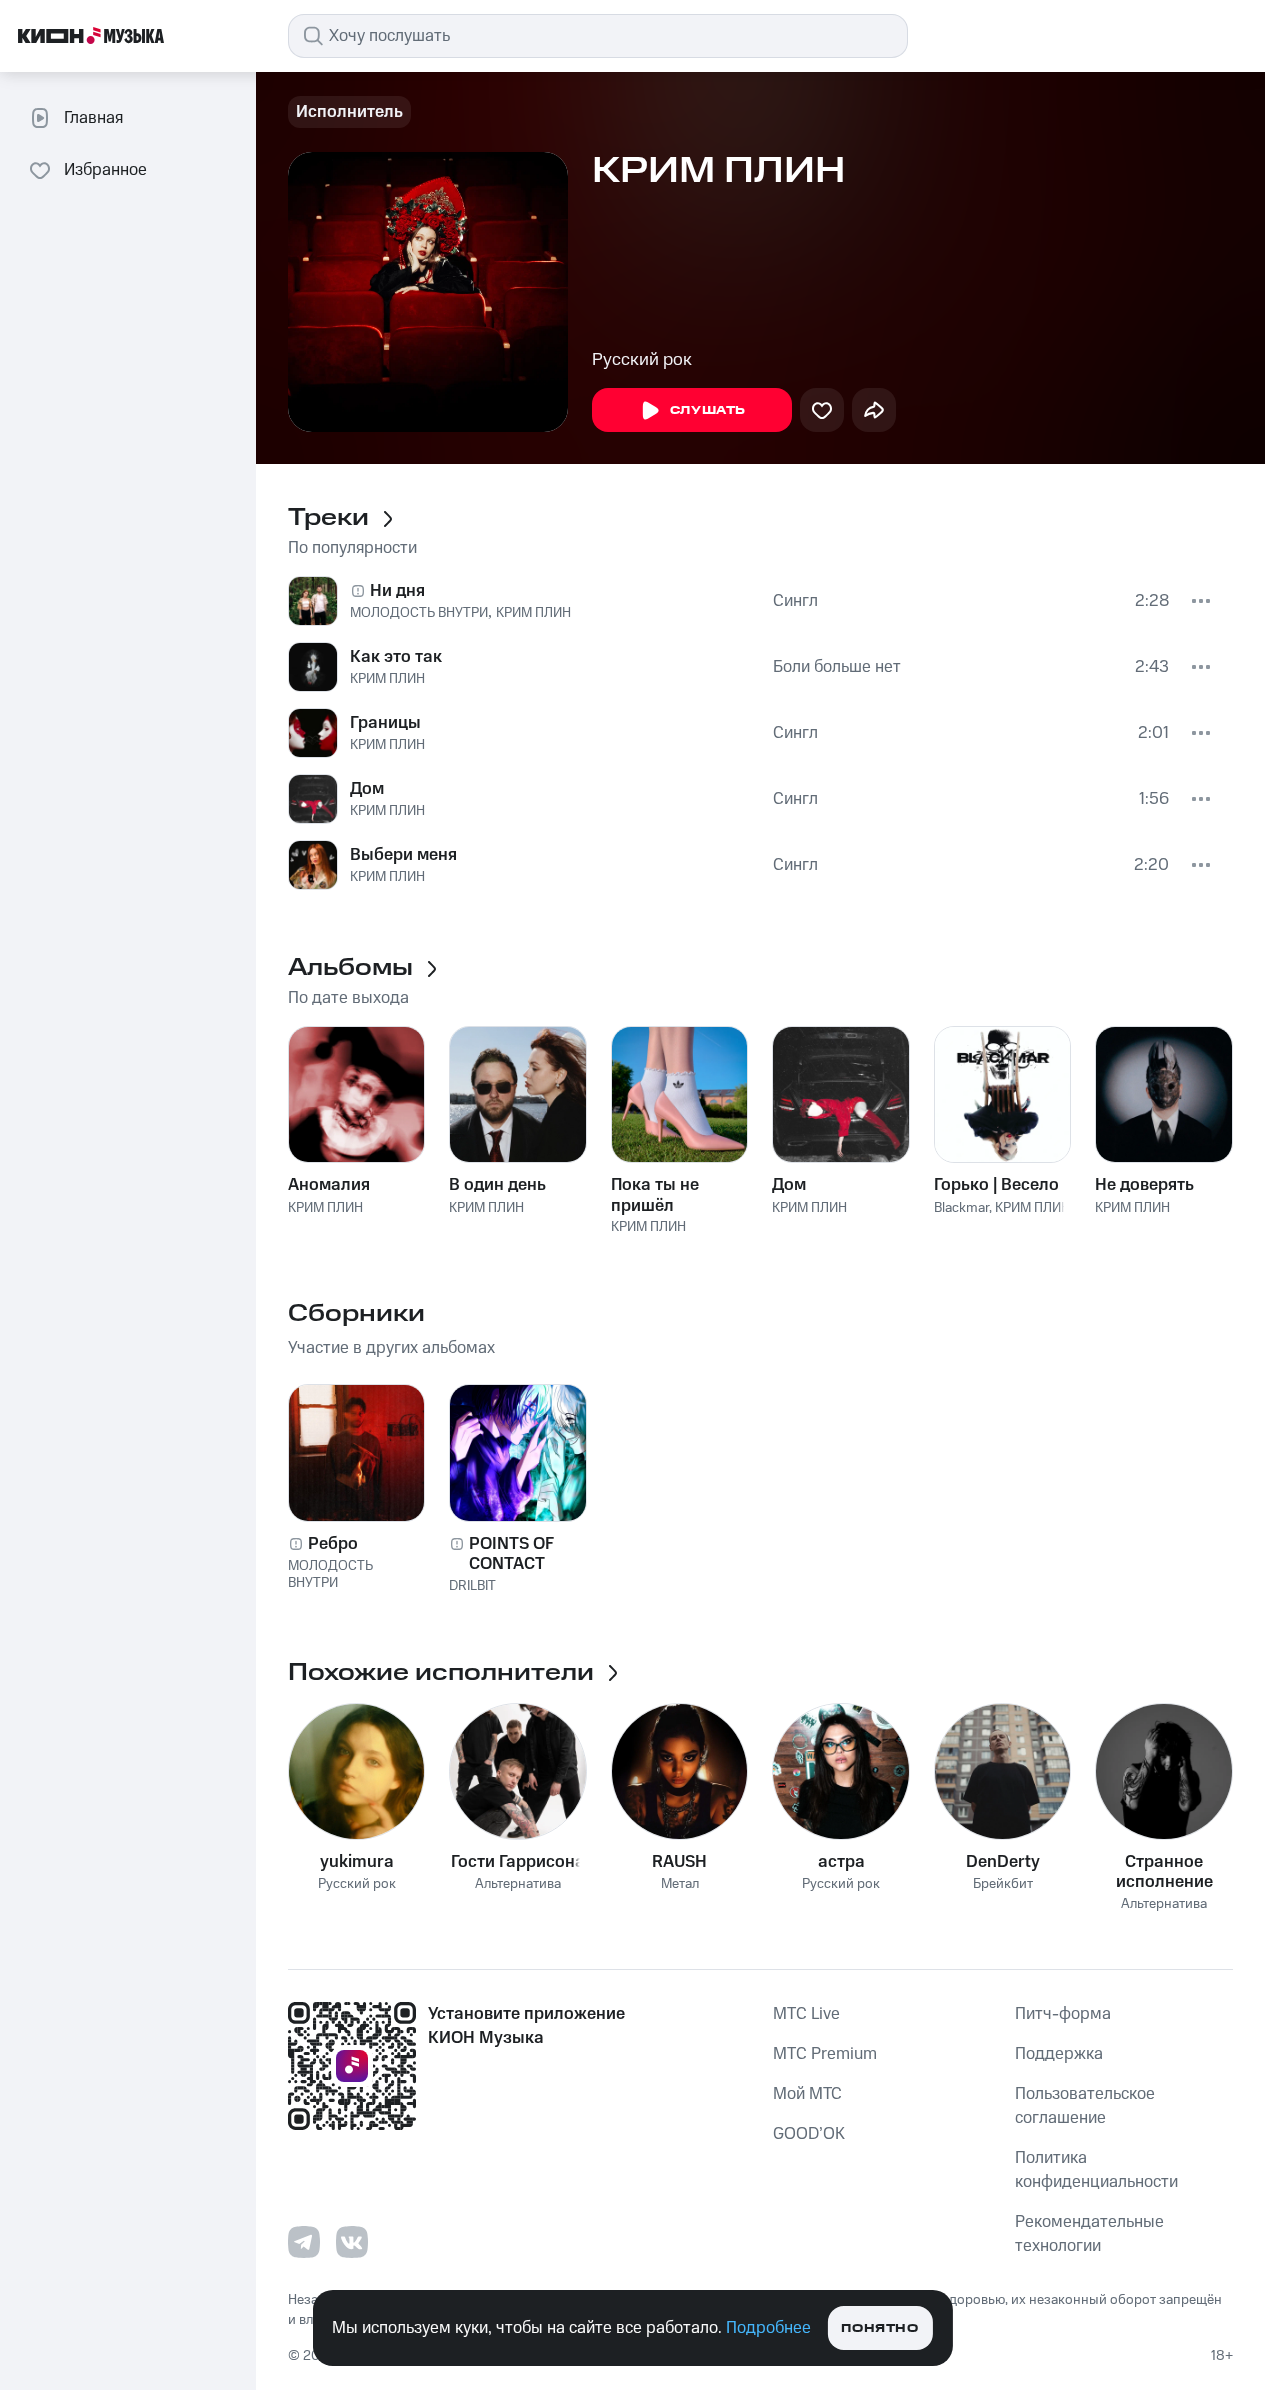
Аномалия (329, 1185)
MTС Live (806, 2014)
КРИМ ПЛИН (533, 613)
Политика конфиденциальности (1096, 2170)
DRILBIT (472, 1586)
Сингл (795, 601)
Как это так (396, 657)
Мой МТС (807, 2094)
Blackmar (961, 1208)
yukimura (357, 1862)
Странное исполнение (1164, 1872)
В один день (497, 1185)
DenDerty (1003, 1862)
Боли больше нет (837, 667)
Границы (385, 723)
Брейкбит (1003, 1884)
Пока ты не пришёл (655, 1195)
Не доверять (1144, 1185)
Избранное (105, 170)
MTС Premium (825, 2054)
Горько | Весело (996, 1185)
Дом (367, 789)
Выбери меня (403, 855)
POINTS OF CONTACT (511, 1554)
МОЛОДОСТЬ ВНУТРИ (419, 613)
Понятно (879, 2328)
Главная (93, 118)
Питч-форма (1063, 2014)
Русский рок (642, 360)
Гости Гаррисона (518, 1862)
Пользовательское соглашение (1085, 2106)
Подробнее (768, 2328)
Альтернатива (518, 1884)
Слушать (708, 410)
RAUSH (679, 1862)
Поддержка (1059, 2054)
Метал (680, 1884)
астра (841, 1862)
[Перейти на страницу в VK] (352, 2242)
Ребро (333, 1544)
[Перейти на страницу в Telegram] (304, 2242)
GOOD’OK (809, 2134)
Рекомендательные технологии (1089, 2234)
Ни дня (397, 591)
